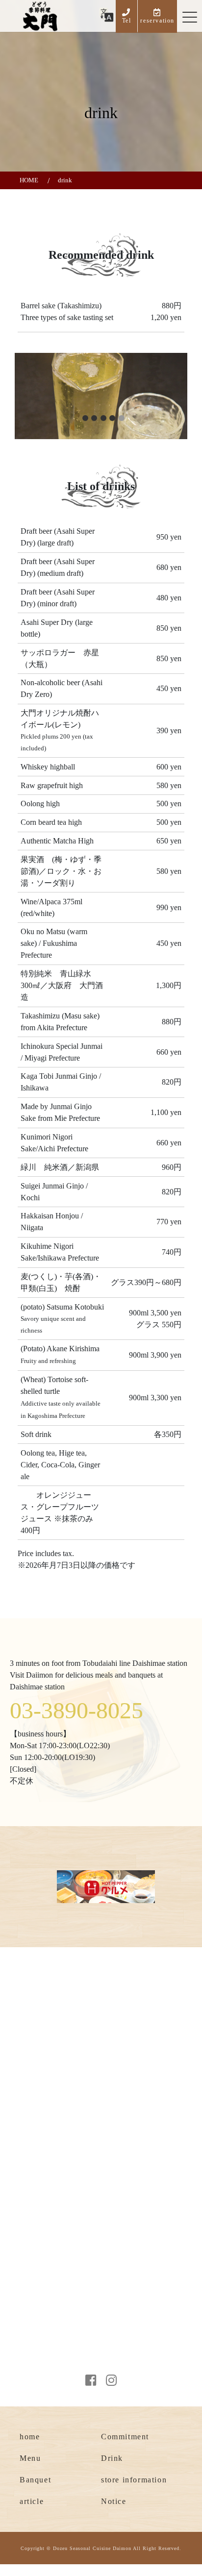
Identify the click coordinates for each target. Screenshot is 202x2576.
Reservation (48, 2373)
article (32, 2501)
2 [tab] (94, 418)
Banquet (35, 2480)
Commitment (125, 2437)
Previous (29, 414)
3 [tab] (103, 418)
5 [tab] (122, 418)
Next (191, 397)
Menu (30, 2458)
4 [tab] (112, 418)
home (30, 2437)
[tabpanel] (101, 396)
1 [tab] (85, 418)
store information (134, 2480)
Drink (112, 2458)
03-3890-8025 (76, 1710)
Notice (114, 2501)
